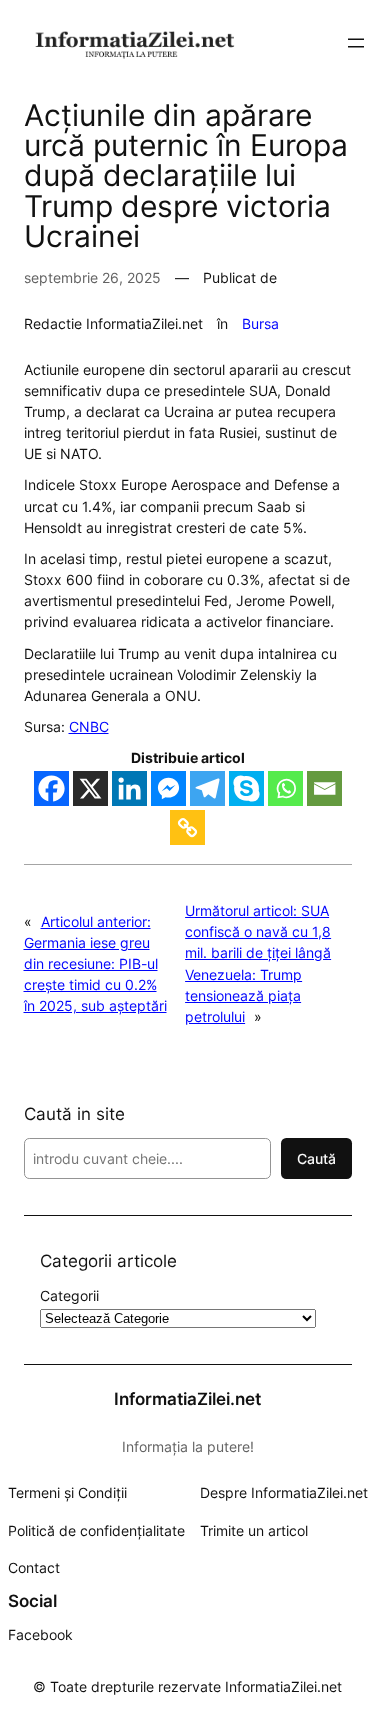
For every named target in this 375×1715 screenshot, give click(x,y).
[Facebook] (51, 788)
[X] (90, 788)
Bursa (260, 323)
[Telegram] (207, 788)
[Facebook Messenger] (168, 788)
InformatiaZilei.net (187, 1399)
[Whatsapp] (285, 788)
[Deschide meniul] (356, 43)
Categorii (69, 1295)
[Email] (324, 788)
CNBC (89, 726)
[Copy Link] (187, 827)
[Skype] (246, 788)
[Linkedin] (129, 788)
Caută (316, 1158)
